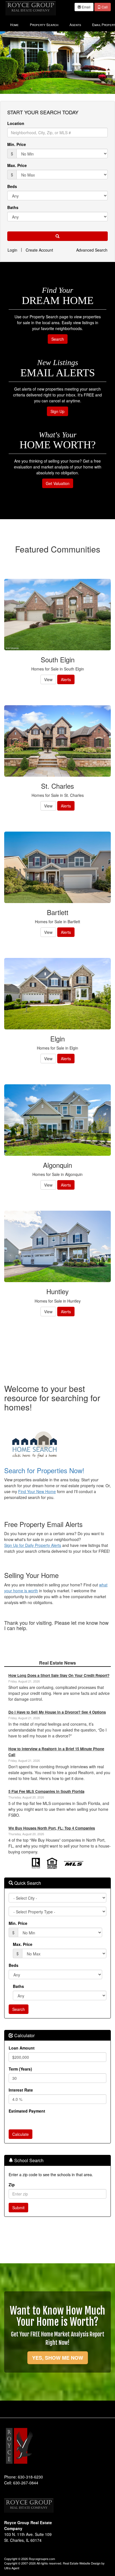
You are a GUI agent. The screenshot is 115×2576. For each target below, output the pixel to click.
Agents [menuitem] (75, 25)
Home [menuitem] (14, 25)
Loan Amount (22, 2048)
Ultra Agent (12, 2568)
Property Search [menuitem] (44, 25)
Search (58, 339)
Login (12, 250)
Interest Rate (21, 2090)
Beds (12, 186)
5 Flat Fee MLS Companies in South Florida (46, 1791)
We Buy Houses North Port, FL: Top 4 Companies (52, 1828)
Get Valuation (58, 483)
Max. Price (17, 165)
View (48, 679)
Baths (13, 207)
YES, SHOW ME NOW (58, 2358)
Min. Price (17, 144)
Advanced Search (92, 250)
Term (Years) (20, 2069)
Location (16, 123)
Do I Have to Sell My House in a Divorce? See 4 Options (57, 1712)
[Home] (31, 8)
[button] (57, 236)
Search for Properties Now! (44, 1470)
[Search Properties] (57, 1445)
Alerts (66, 679)
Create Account (39, 250)
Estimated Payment (27, 2111)
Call (104, 7)
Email (86, 7)
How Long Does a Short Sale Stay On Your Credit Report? (59, 1675)
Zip (12, 2185)
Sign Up (57, 411)
